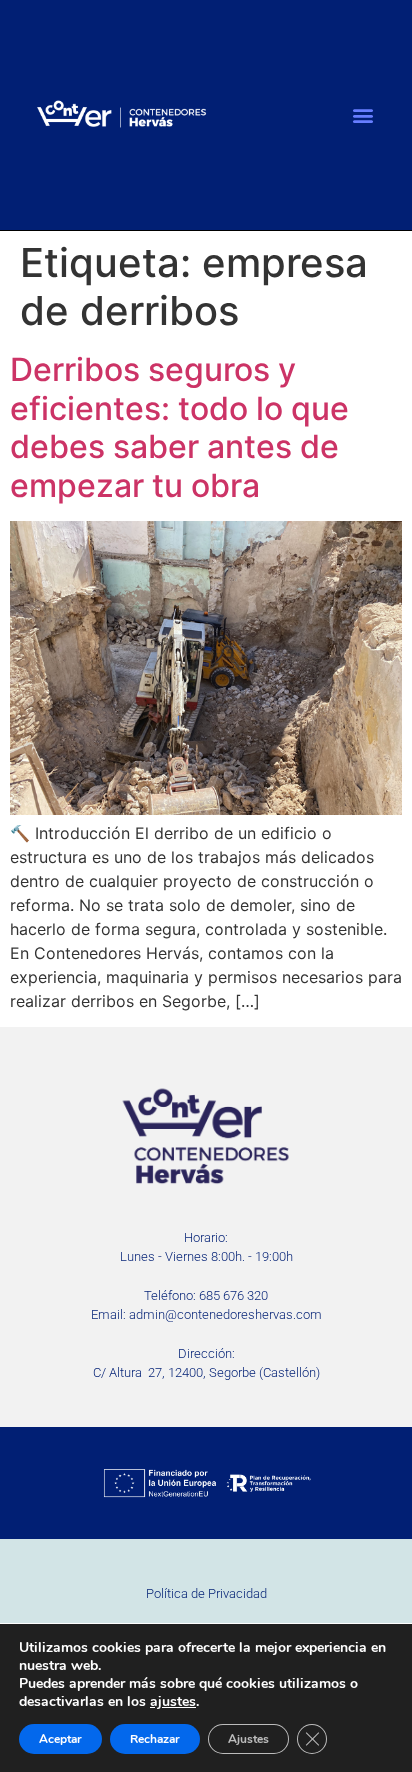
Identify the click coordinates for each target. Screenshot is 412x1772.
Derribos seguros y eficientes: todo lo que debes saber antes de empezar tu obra (179, 427)
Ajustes (248, 1739)
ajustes (173, 1702)
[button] (362, 115)
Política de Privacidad (206, 1593)
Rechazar (155, 1739)
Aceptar (60, 1739)
